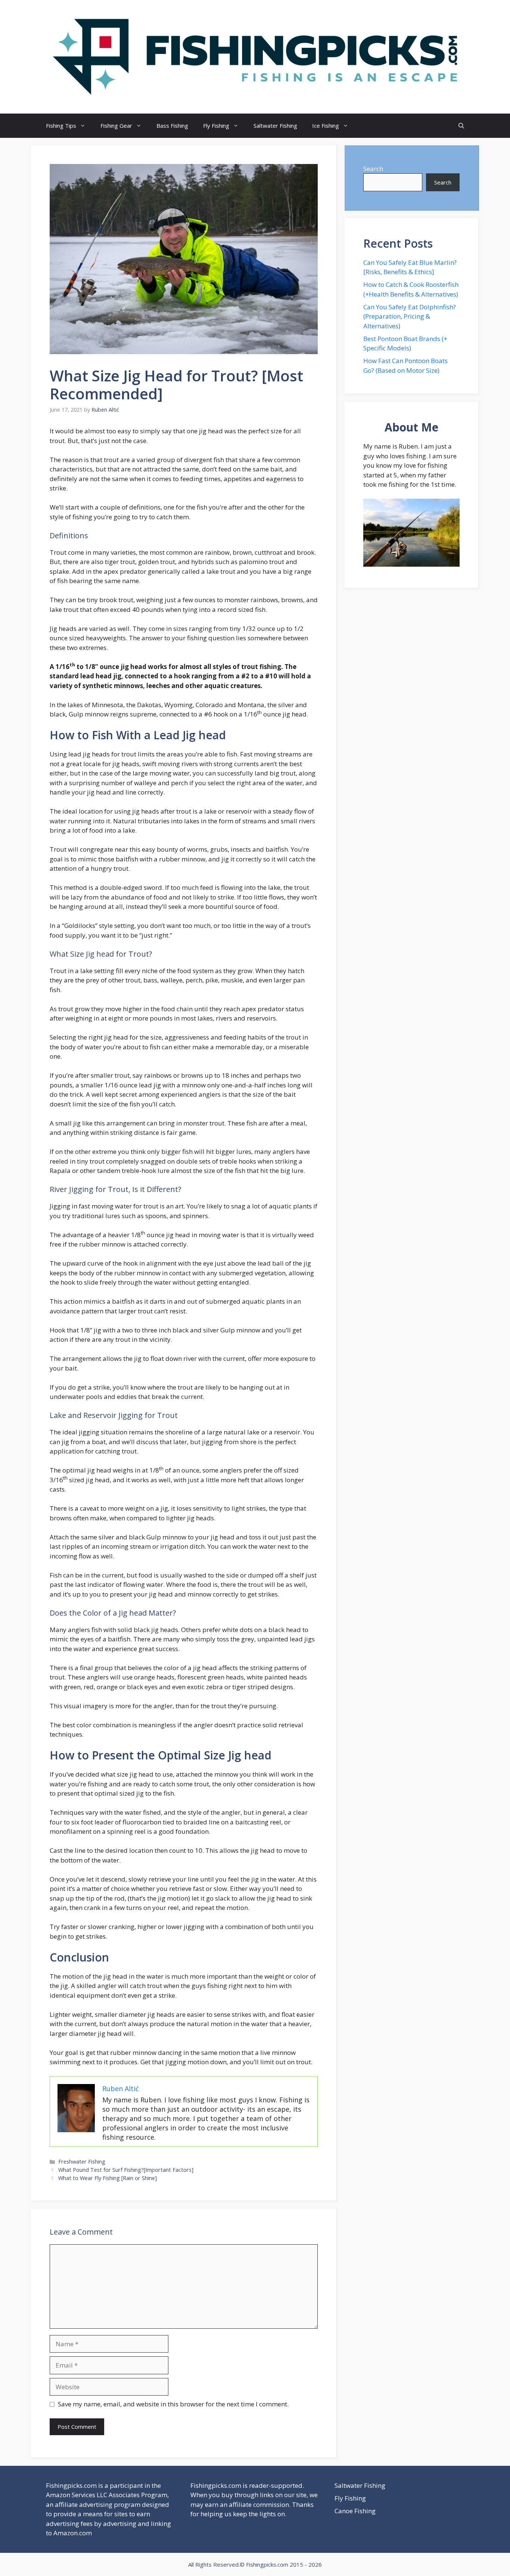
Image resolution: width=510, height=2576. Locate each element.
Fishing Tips (61, 126)
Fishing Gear (116, 126)
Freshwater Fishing (82, 2162)
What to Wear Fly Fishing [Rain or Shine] (108, 2178)
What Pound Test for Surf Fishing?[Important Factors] (126, 2170)
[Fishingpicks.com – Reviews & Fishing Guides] (255, 56)
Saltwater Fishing (275, 126)
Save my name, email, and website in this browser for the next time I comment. (173, 2404)
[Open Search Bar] (461, 126)
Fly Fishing (216, 126)
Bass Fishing (172, 126)
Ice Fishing (326, 126)
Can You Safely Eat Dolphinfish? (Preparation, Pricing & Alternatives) (410, 316)
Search (373, 169)
